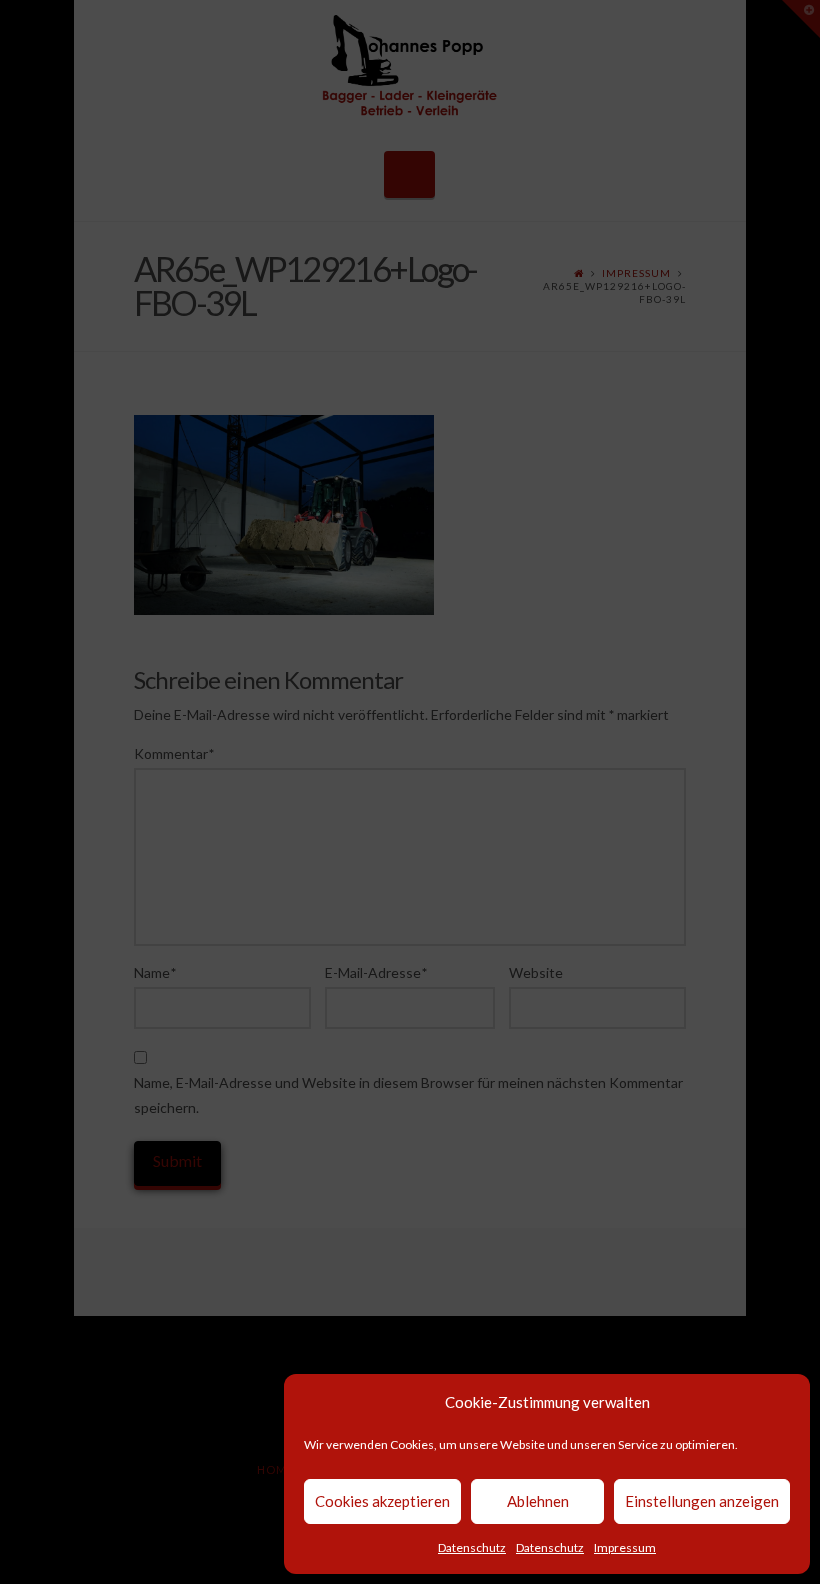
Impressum (625, 1547)
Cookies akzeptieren (382, 1501)
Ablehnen (538, 1501)
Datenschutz (472, 1547)
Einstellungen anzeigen (702, 1501)
